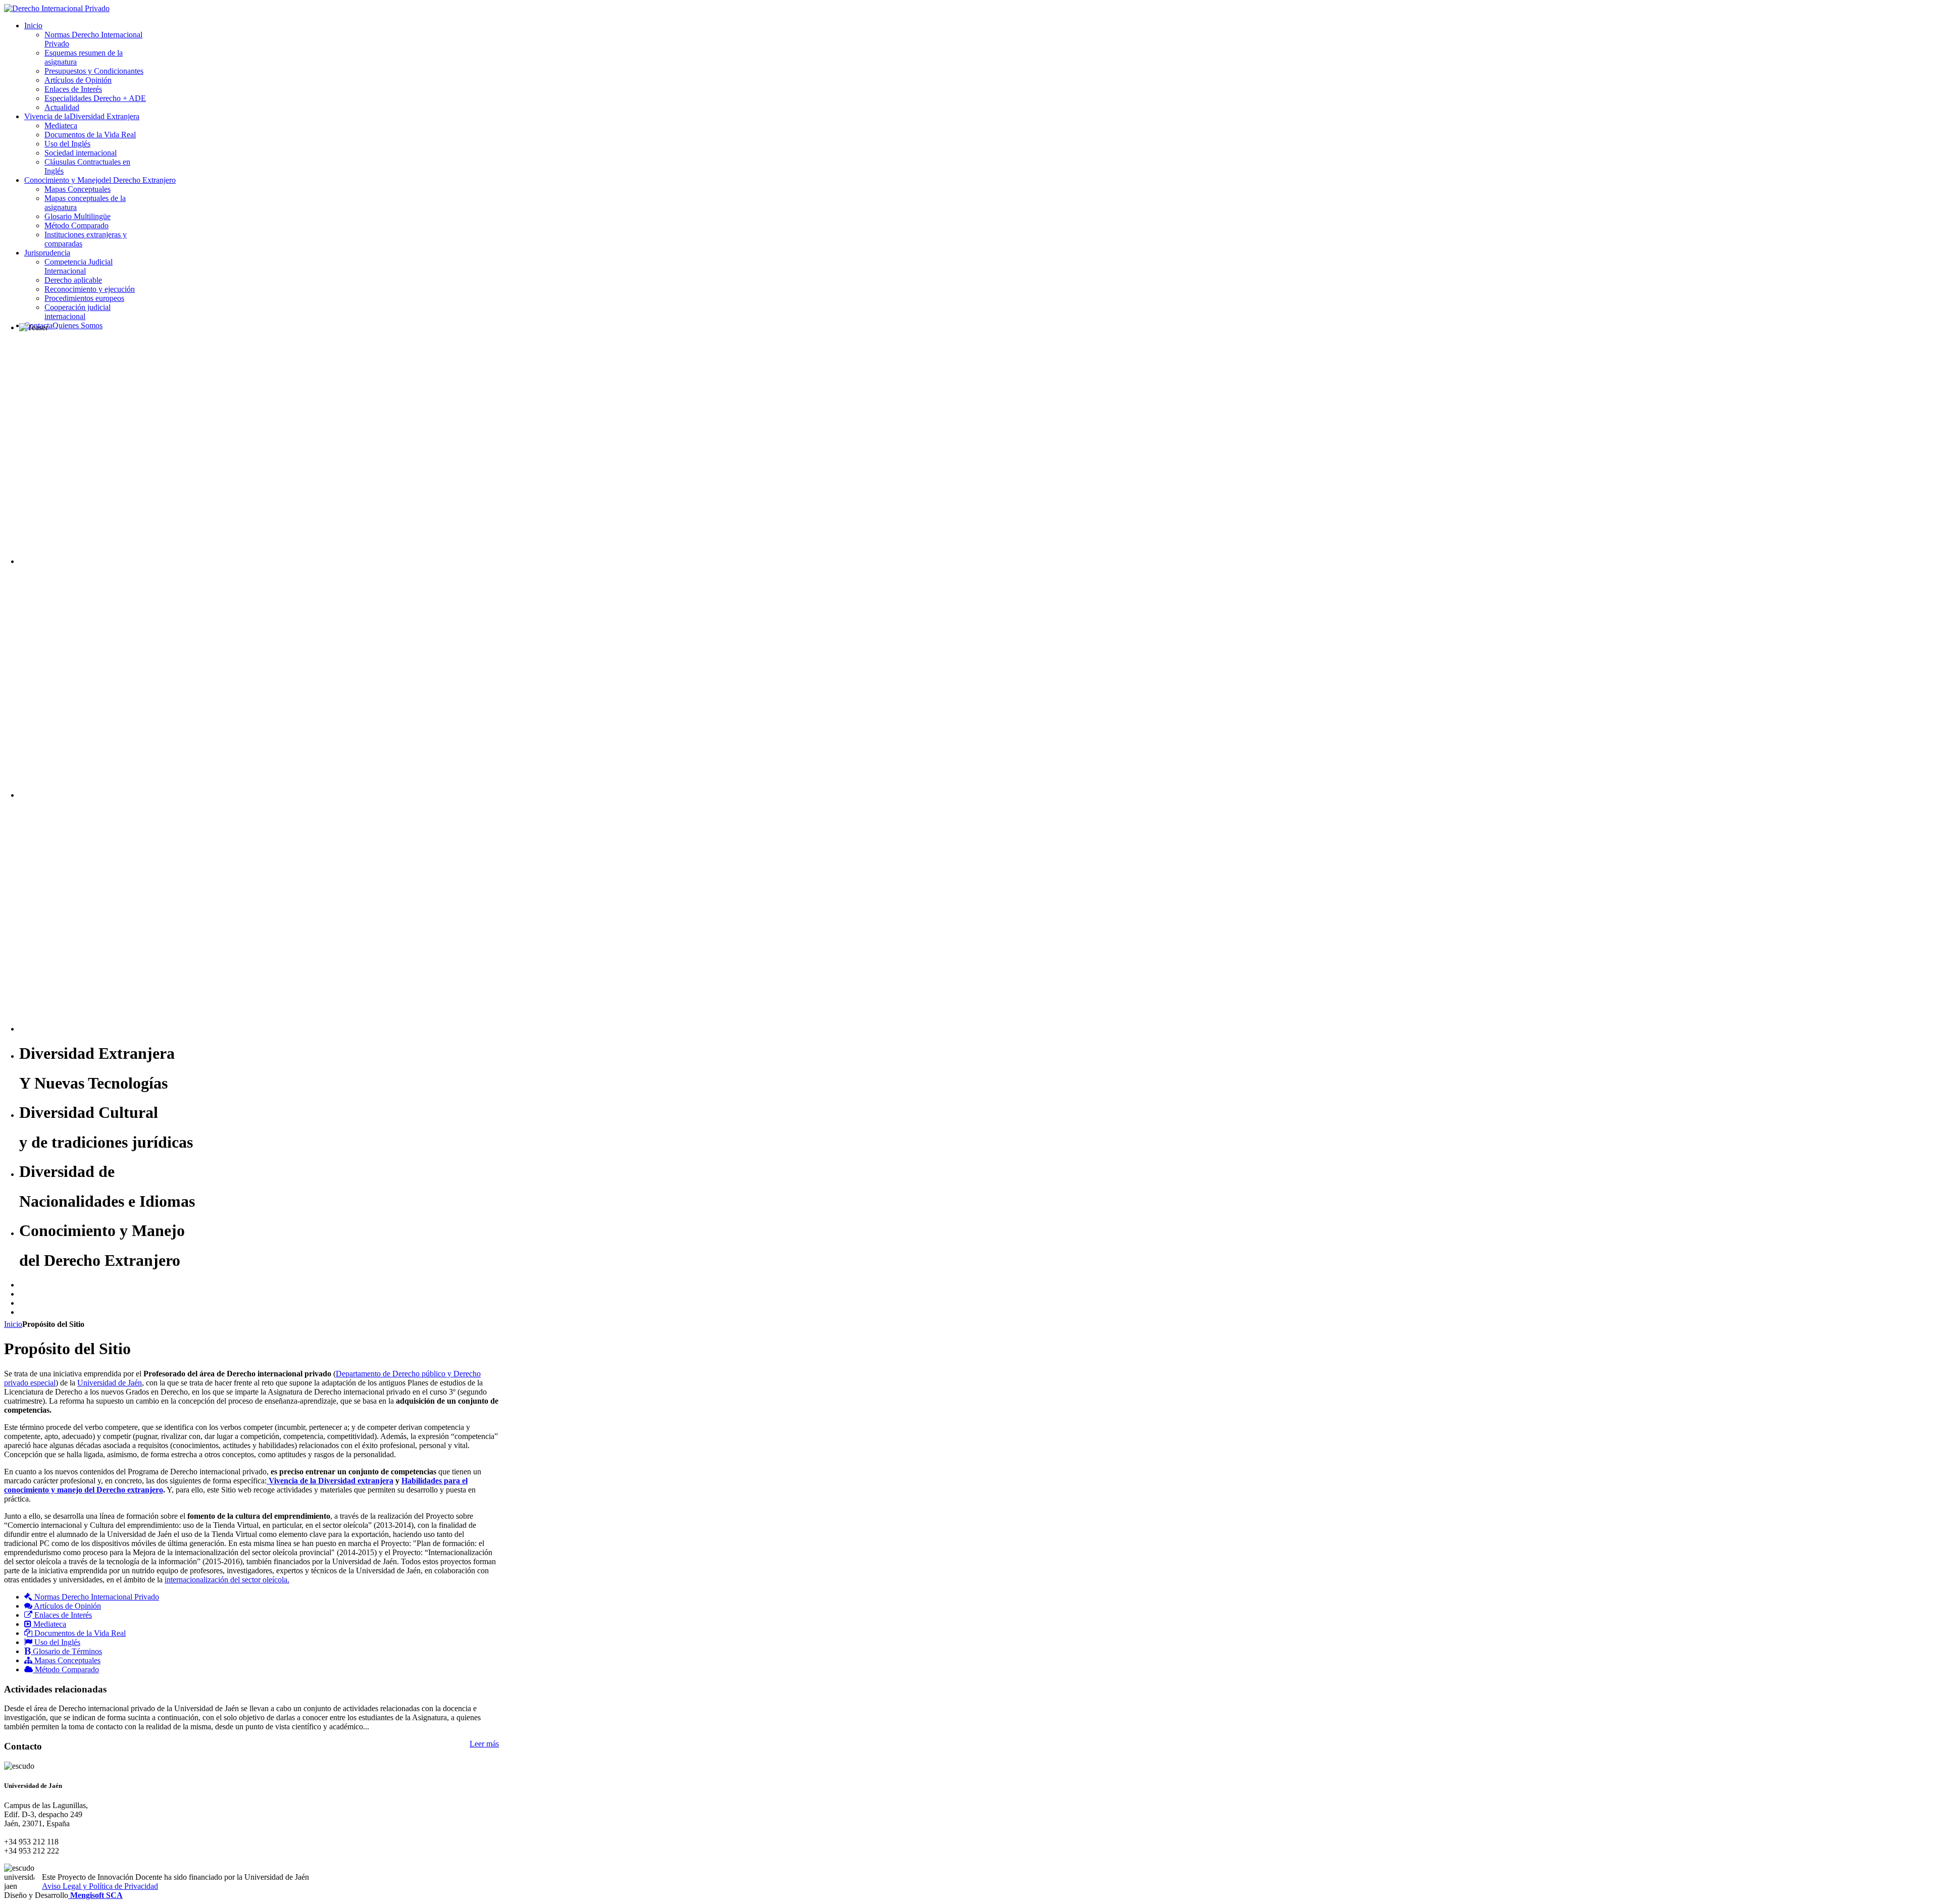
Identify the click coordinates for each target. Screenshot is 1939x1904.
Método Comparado (66, 1669)
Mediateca (49, 1624)
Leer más (484, 1744)
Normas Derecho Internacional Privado (96, 1597)
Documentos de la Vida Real (79, 1633)
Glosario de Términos (66, 1651)
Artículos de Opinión (67, 1606)
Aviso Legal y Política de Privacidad (100, 1886)
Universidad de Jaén (110, 1383)
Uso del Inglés (56, 1642)
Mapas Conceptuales (66, 1660)
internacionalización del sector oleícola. (227, 1580)
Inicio (13, 1324)
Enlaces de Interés (62, 1615)
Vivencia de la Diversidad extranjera (330, 1481)
